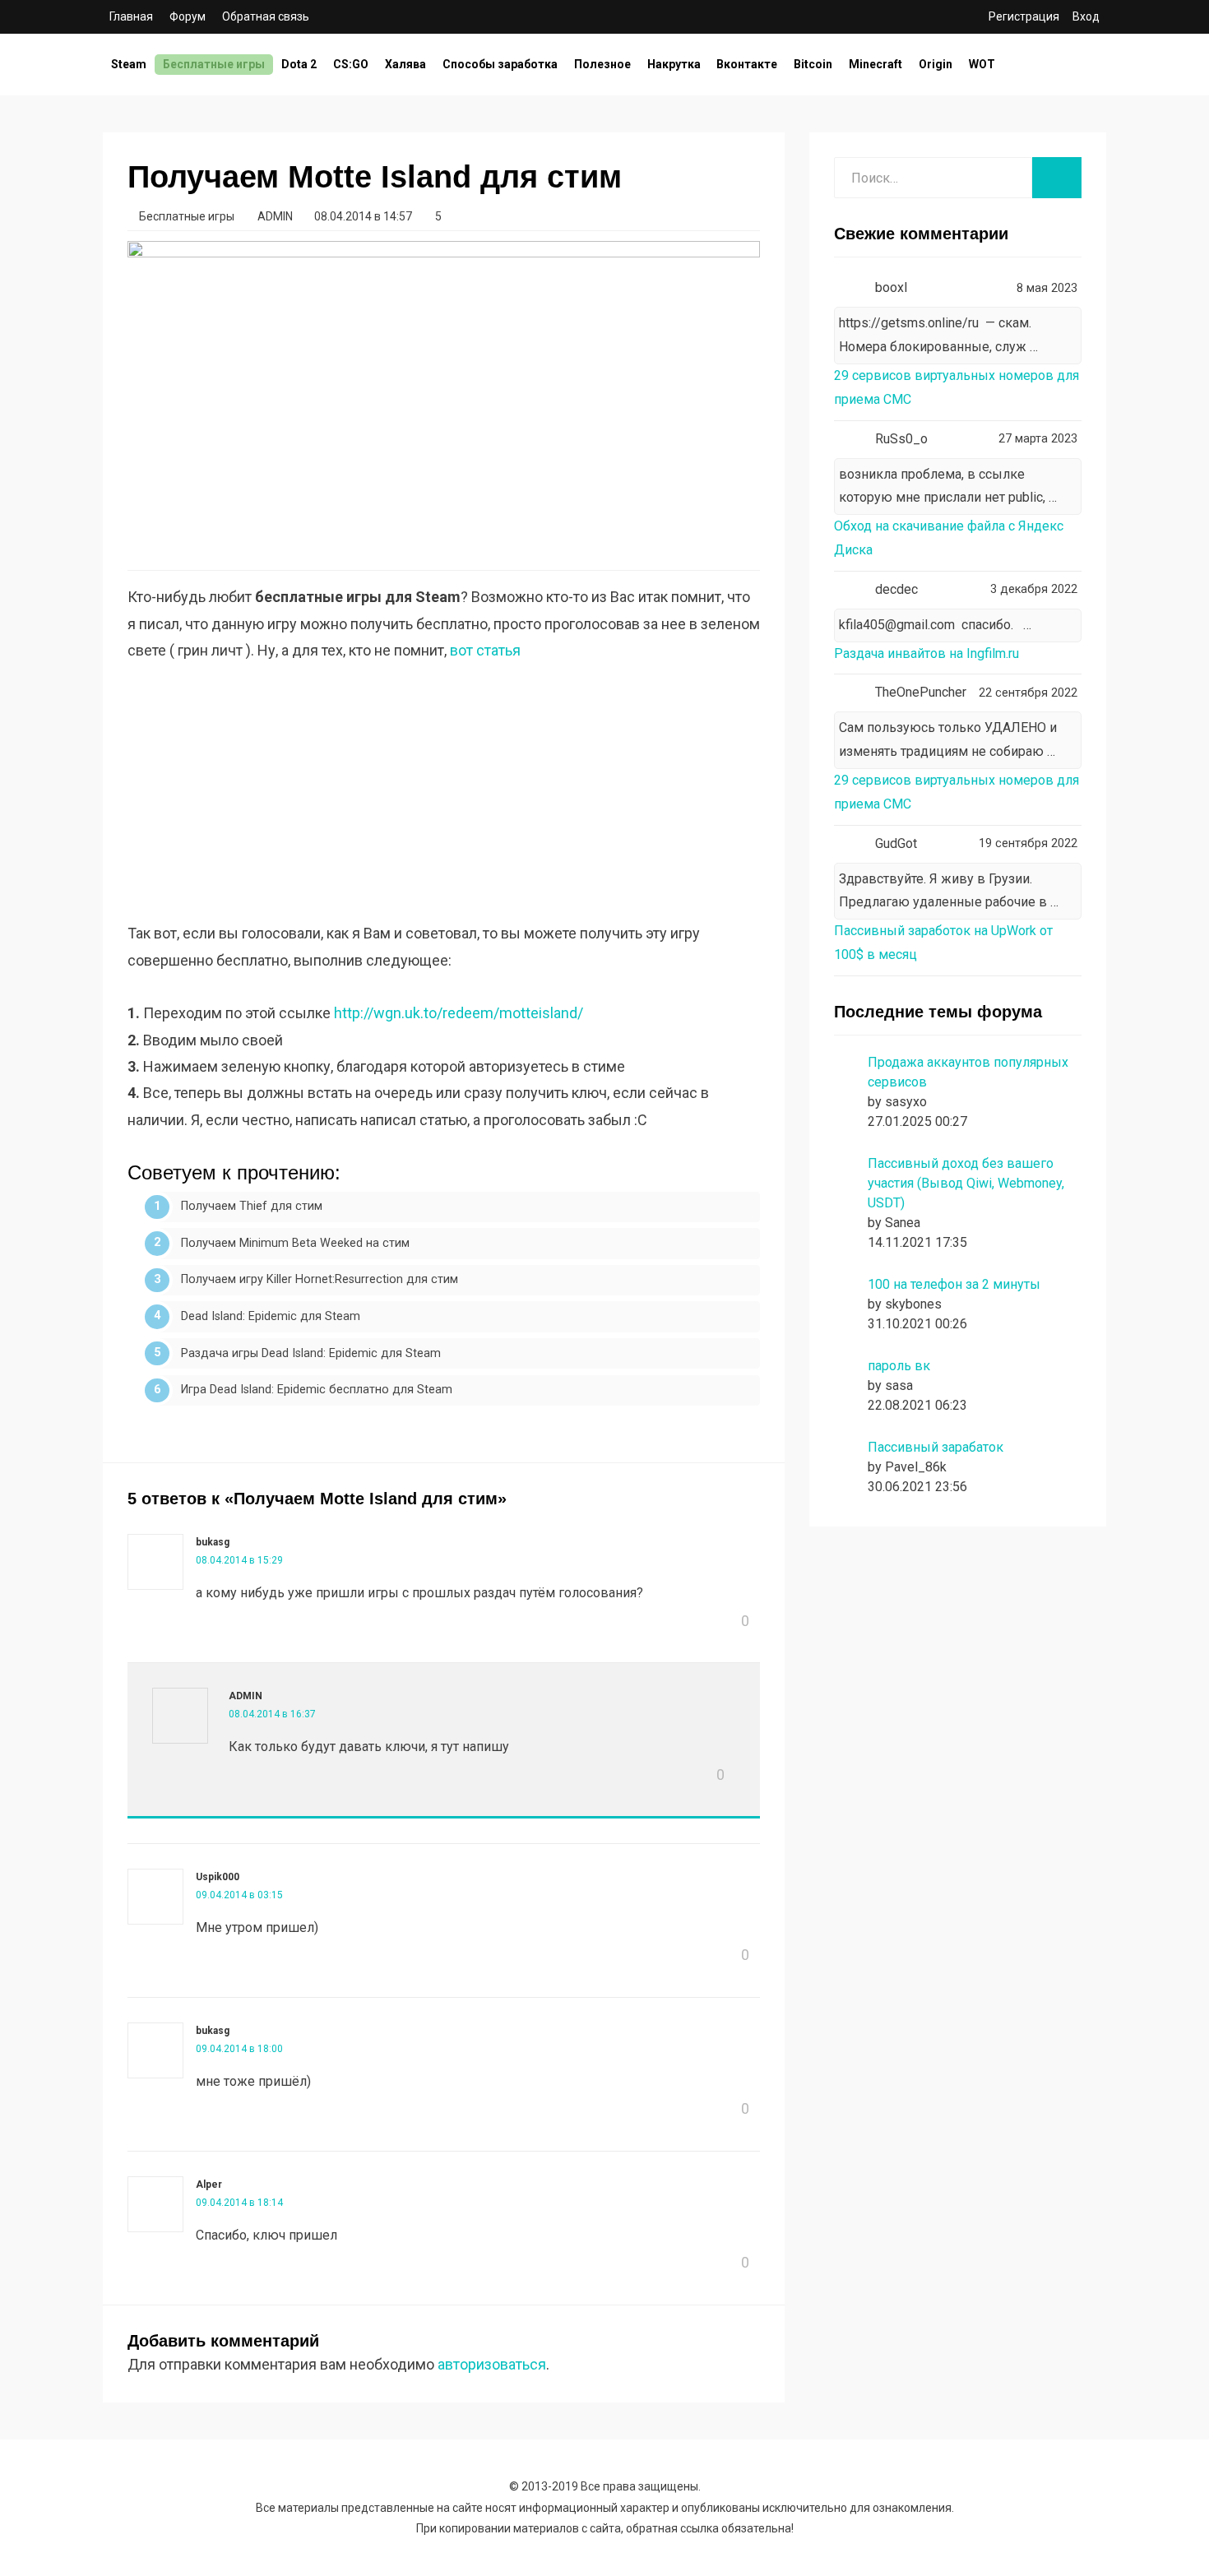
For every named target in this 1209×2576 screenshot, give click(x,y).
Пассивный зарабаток (936, 1447)
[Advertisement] (444, 805)
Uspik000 (218, 1877)
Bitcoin (813, 64)
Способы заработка (500, 64)
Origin (936, 64)
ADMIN (246, 1696)
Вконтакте (747, 64)
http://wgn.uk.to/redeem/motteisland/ (459, 1013)
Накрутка (674, 64)
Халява (405, 64)
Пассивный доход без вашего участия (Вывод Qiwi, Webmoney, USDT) (966, 1183)
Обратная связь (266, 16)
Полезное (602, 64)
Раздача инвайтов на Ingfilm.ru (926, 653)
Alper (209, 2185)
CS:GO (351, 64)
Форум (188, 16)
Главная (131, 16)
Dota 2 (299, 64)
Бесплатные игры (214, 64)
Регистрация (1024, 16)
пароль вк (899, 1366)
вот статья (485, 650)
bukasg (213, 1542)
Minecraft (875, 64)
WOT (982, 64)
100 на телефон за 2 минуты (954, 1284)
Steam (129, 64)
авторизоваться (492, 2364)
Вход (1086, 16)
